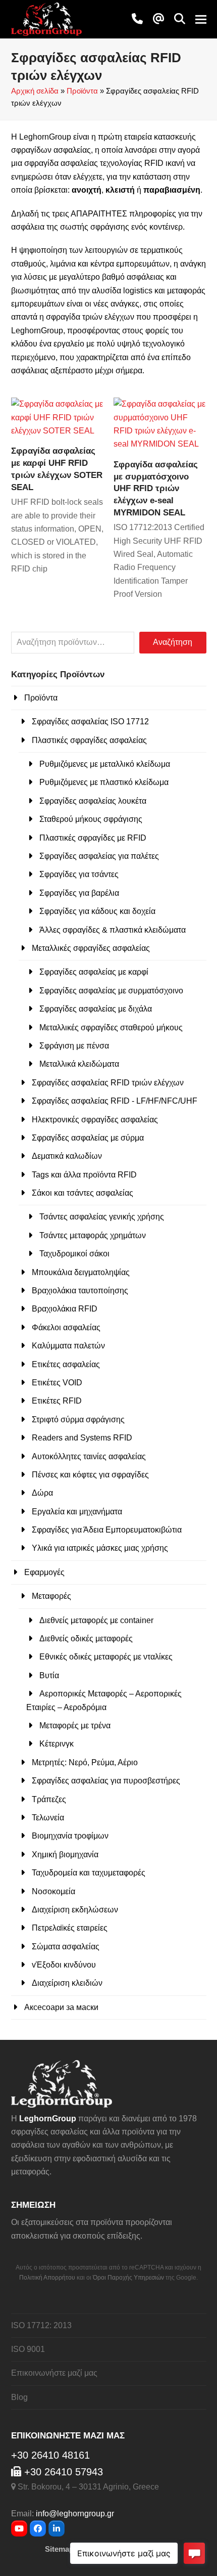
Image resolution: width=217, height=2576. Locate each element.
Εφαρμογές (44, 1572)
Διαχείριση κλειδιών (67, 1983)
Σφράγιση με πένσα (74, 1046)
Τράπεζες (49, 1799)
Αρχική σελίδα (35, 91)
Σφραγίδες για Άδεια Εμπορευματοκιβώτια (107, 1530)
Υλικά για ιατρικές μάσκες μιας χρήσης (100, 1548)
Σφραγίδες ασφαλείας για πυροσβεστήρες (106, 1781)
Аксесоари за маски (61, 2007)
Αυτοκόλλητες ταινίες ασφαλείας (89, 1456)
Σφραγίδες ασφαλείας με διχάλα (96, 1009)
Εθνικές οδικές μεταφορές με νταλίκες (106, 1657)
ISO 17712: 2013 (41, 2325)
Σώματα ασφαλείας (66, 1947)
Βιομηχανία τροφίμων (70, 1836)
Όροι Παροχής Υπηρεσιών (128, 2278)
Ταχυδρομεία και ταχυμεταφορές (89, 1873)
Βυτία (49, 1675)
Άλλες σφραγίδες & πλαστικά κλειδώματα (113, 930)
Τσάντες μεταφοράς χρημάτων (93, 1235)
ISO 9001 (28, 2349)
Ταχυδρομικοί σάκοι (74, 1254)
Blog (19, 2397)
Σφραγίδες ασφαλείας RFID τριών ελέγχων (108, 1083)
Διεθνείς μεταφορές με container (96, 1620)
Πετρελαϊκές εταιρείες (70, 1928)
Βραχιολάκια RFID (65, 1309)
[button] (180, 19)
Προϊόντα (82, 91)
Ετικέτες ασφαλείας (66, 1364)
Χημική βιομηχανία (65, 1854)
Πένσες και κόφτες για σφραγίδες (90, 1475)
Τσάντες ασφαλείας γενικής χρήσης (102, 1217)
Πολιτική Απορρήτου (47, 2278)
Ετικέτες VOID (57, 1383)
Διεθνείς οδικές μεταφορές (86, 1639)
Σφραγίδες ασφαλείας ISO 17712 (90, 722)
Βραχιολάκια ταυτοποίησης (80, 1291)
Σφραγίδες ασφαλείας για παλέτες (99, 856)
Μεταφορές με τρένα (75, 1726)
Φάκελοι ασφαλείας (66, 1327)
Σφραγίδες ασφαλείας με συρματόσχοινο (111, 991)
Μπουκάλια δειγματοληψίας (81, 1272)
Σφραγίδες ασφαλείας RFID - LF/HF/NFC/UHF (115, 1101)
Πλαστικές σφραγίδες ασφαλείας (89, 740)
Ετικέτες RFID (57, 1401)
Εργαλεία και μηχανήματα (77, 1512)
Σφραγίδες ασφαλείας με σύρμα (88, 1138)
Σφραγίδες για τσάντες (79, 874)
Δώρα (42, 1493)
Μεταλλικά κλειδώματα (79, 1064)
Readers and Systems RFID (82, 1438)
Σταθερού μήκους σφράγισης (91, 819)
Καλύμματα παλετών (68, 1346)
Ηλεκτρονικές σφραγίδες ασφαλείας (95, 1120)
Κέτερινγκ (57, 1744)
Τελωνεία (48, 1818)
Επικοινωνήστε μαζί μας (54, 2373)
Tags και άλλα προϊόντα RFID (84, 1175)
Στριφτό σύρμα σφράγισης (78, 1420)
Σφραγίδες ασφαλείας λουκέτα (93, 801)
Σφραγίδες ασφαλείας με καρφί (94, 972)
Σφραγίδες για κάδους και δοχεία (97, 911)
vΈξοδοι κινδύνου (64, 1965)
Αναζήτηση (173, 642)
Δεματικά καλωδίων (67, 1156)
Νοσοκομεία (53, 1891)
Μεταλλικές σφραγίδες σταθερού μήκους (111, 1028)
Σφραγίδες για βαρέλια (79, 893)
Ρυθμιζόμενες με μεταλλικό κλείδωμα (105, 764)
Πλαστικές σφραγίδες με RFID (93, 838)
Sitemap (59, 2549)
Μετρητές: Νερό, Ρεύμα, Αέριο (85, 1762)
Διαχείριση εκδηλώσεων (75, 1910)
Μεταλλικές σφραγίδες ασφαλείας (91, 948)
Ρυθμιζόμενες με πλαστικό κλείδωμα (104, 782)
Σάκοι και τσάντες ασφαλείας (83, 1193)
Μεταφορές (51, 1596)
